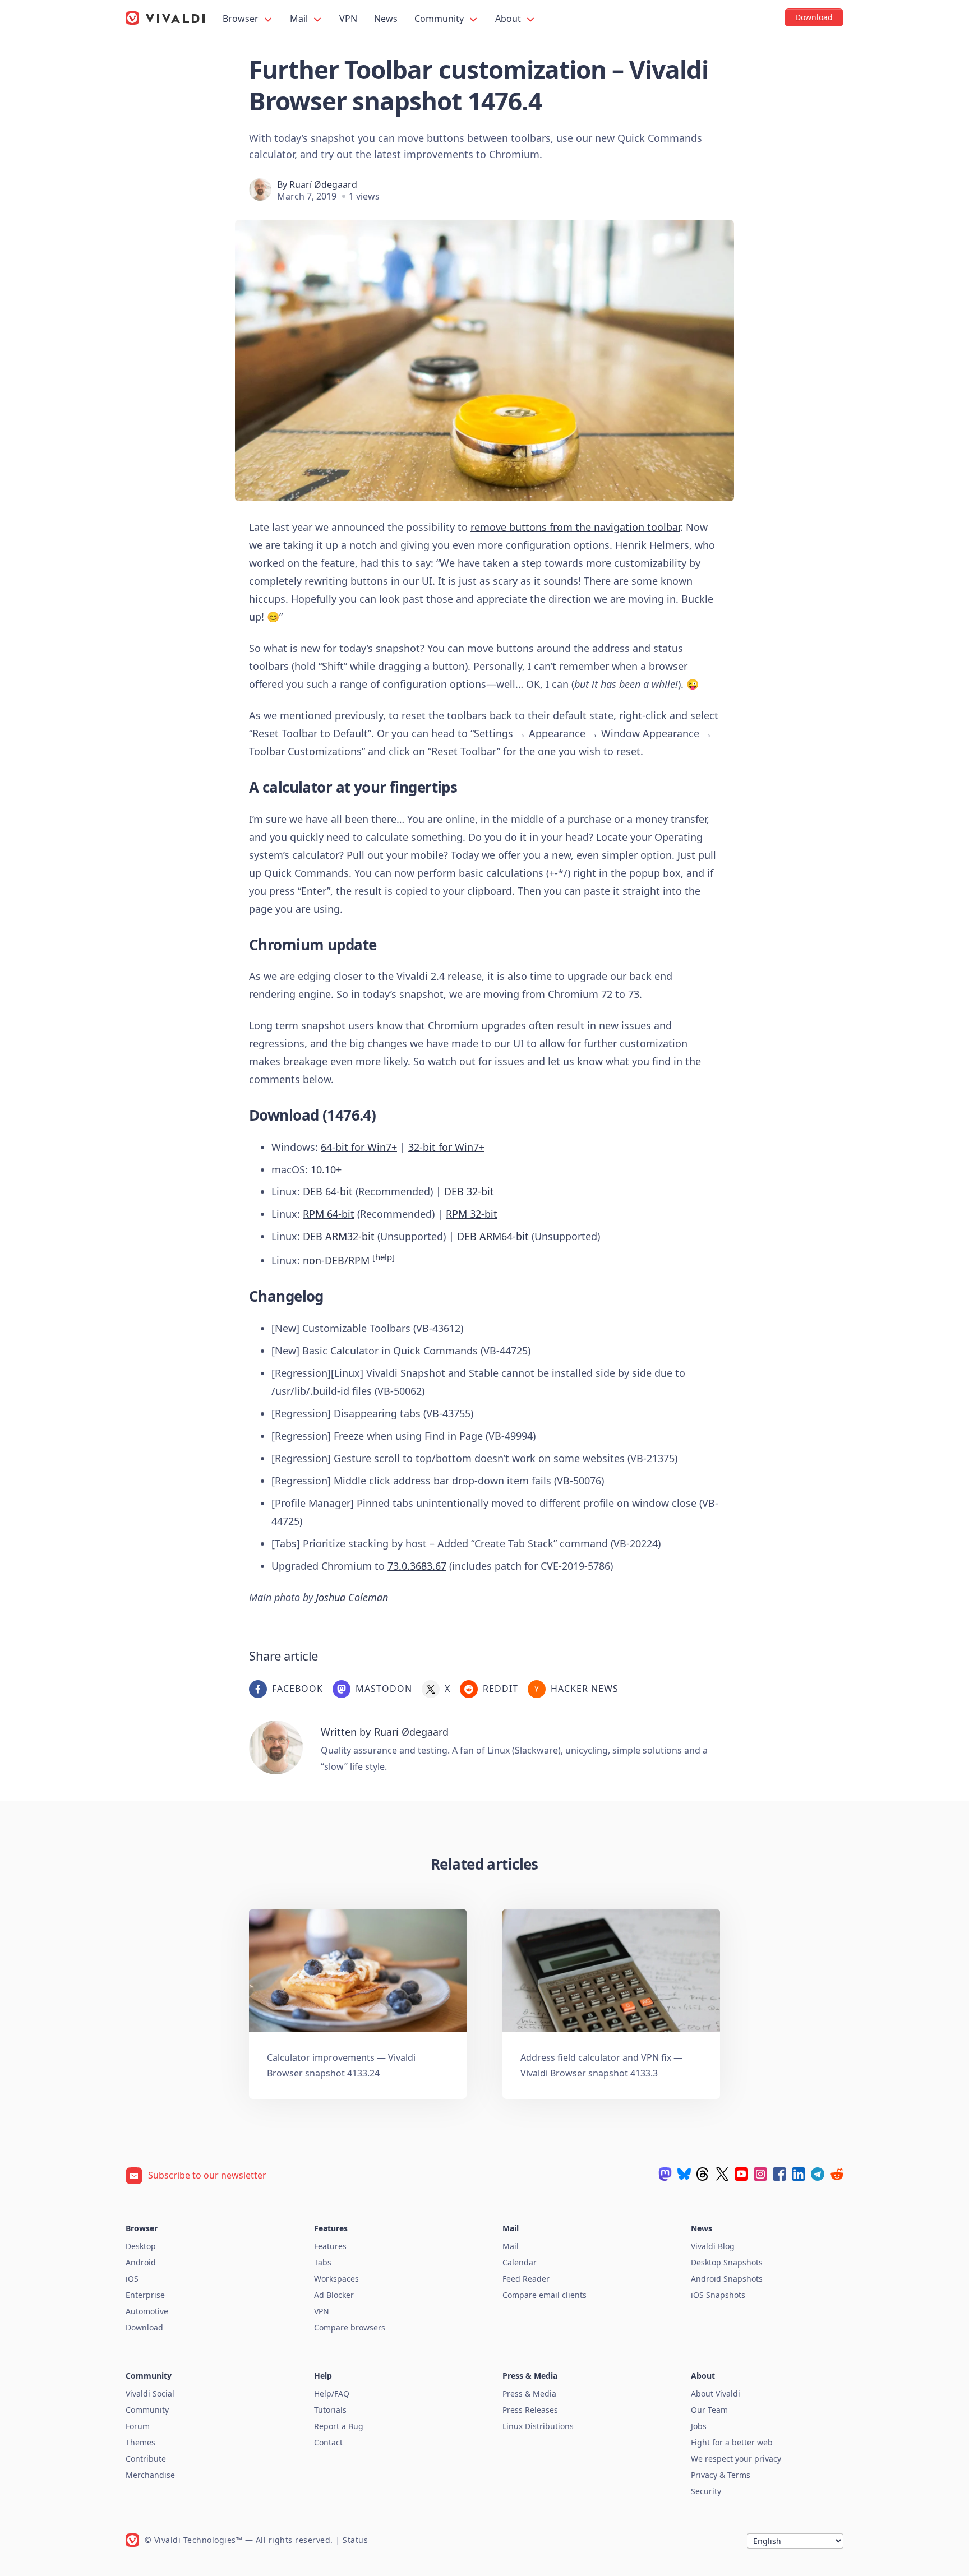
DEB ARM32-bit (339, 1236)
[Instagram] (760, 2174)
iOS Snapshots (718, 2295)
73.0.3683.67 (417, 1566)
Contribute (146, 2459)
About (509, 19)
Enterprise (145, 2295)
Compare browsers (350, 2327)
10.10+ (326, 1169)
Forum (138, 2426)
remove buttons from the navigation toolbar (575, 527)
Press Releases (530, 2410)
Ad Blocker (334, 2295)
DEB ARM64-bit (493, 1236)
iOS (132, 2279)
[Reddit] (837, 2174)
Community (440, 19)
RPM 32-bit (472, 1214)
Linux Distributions (538, 2426)
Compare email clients (545, 2295)
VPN (348, 19)
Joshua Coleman (352, 1597)
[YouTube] (741, 2174)
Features (330, 2246)
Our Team (709, 2410)
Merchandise (150, 2475)
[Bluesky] (684, 2174)
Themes (140, 2442)
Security (706, 2491)
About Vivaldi (716, 2394)
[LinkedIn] (799, 2174)
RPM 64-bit (329, 1214)
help (384, 1257)
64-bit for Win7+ (359, 1147)
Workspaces (336, 2279)
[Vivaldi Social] (665, 2174)
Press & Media (529, 2394)
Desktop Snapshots (727, 2262)
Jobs (699, 2426)
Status (355, 2540)
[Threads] (703, 2174)
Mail (300, 19)
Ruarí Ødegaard (323, 184)
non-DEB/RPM (336, 1260)
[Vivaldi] (165, 18)
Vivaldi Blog (713, 2246)
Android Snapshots (727, 2279)
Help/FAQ (332, 2394)
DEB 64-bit (328, 1191)
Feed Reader (526, 2279)
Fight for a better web (732, 2442)
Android (141, 2262)
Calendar (520, 2262)
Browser (242, 19)
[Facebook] (779, 2174)
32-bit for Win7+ (446, 1147)
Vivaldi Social (150, 2394)
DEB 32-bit (469, 1191)
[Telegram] (818, 2174)
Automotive (147, 2311)
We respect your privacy (736, 2459)
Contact (328, 2442)
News (386, 19)
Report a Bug (339, 2426)
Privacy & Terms (721, 2475)
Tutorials (330, 2410)
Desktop (141, 2246)
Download (144, 2327)
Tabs (323, 2262)
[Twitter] (722, 2174)
